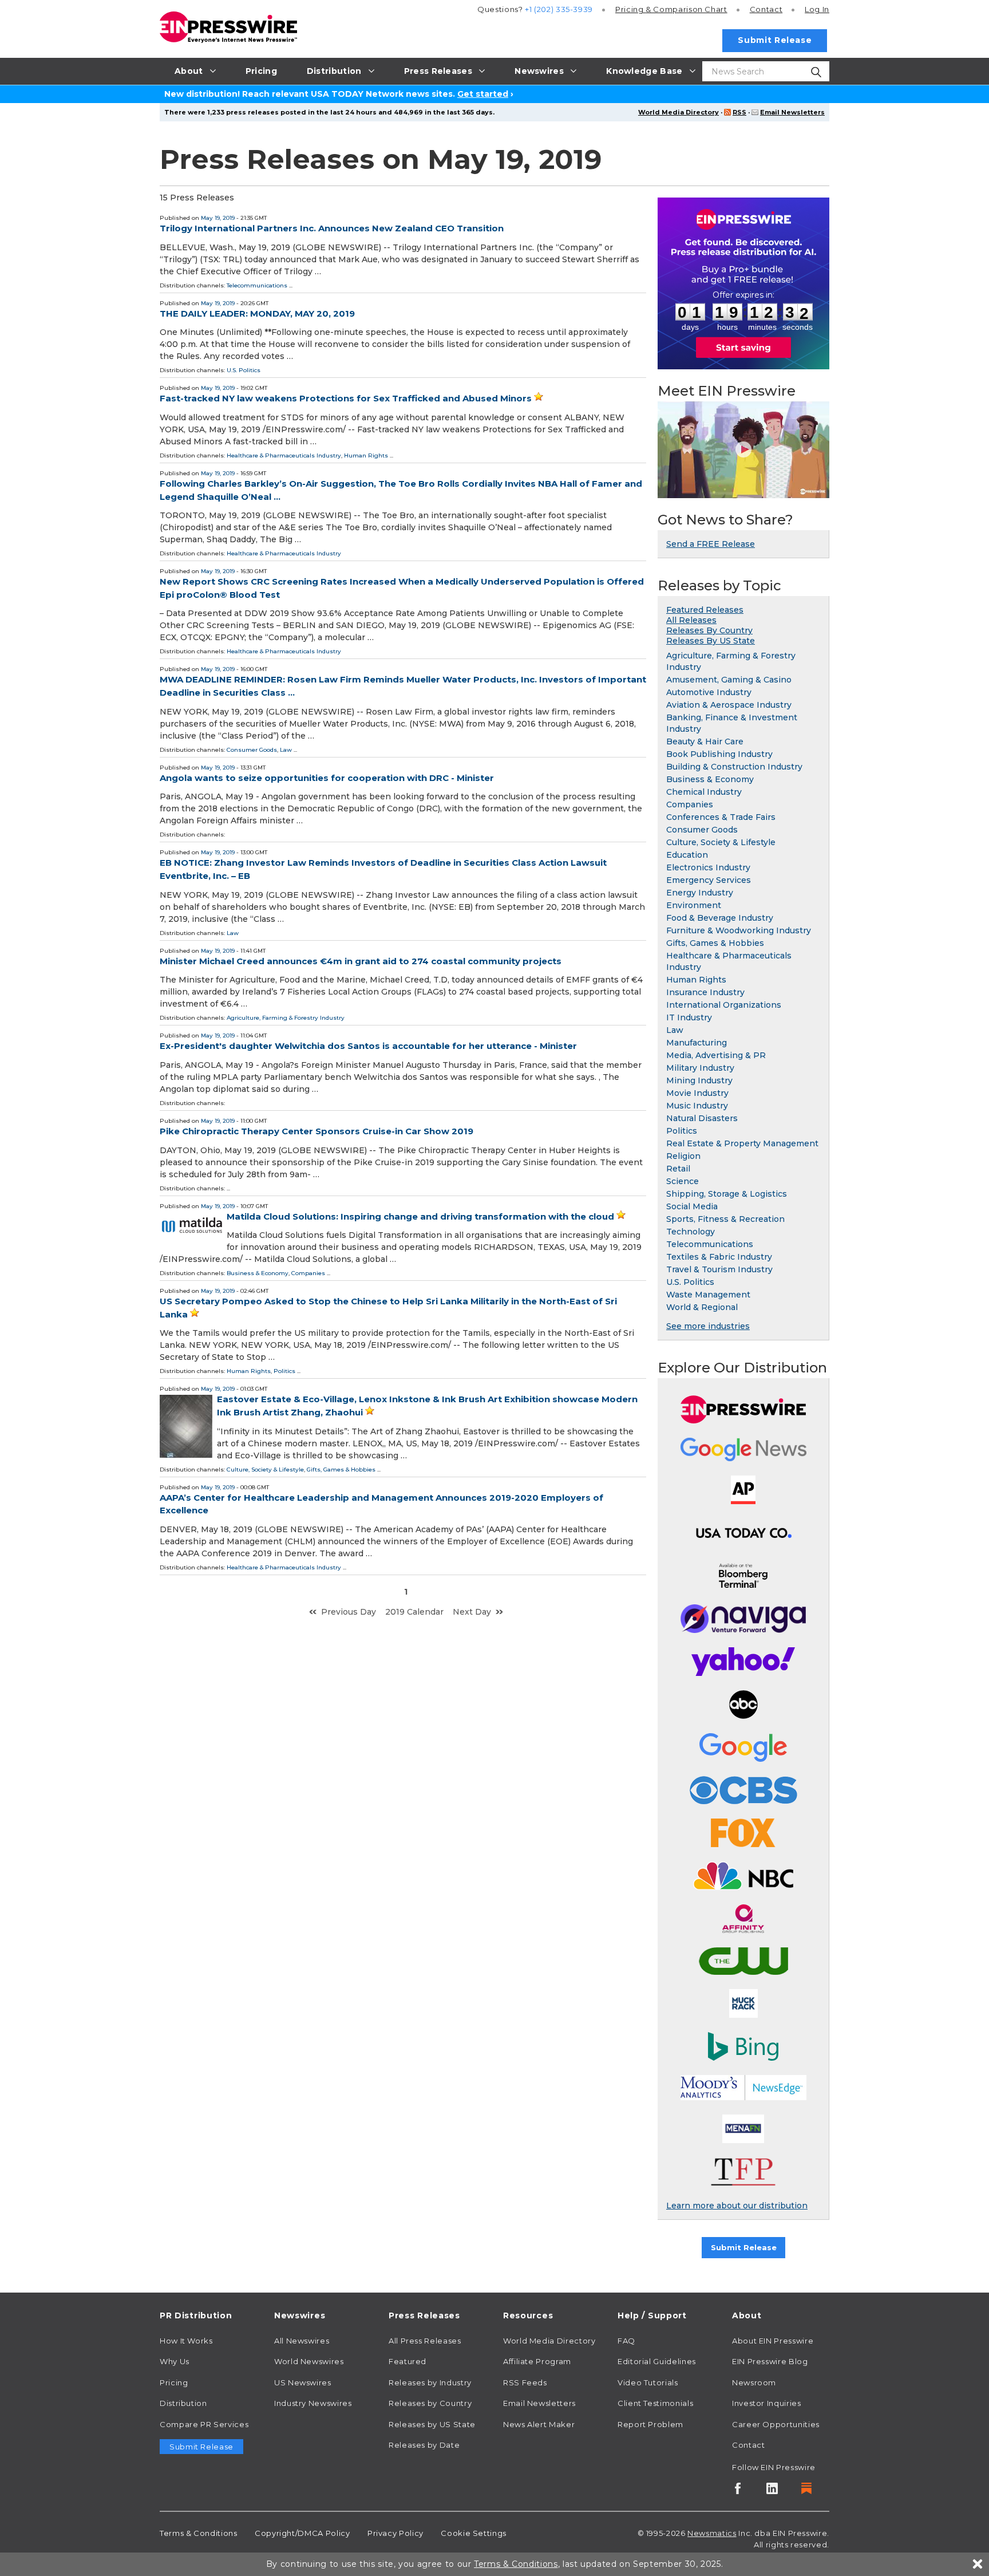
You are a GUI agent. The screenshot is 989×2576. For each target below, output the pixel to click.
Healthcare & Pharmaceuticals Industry (284, 455)
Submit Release (775, 40)
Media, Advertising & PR (716, 1055)
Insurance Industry (705, 992)
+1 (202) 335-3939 (559, 9)
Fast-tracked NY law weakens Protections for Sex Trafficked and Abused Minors (346, 398)
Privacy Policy (395, 2533)
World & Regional (702, 1307)
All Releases (691, 620)
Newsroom (754, 2382)
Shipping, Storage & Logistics (727, 1194)
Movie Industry (697, 1093)
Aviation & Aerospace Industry (729, 705)
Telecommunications (257, 285)
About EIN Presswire (773, 2341)
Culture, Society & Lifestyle (265, 1470)
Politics (284, 1371)
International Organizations (724, 1005)
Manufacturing (697, 1043)
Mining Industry (699, 1080)
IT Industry (689, 1017)
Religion (683, 1156)
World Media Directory (679, 112)
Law (286, 750)
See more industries (708, 1326)
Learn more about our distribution (737, 2206)
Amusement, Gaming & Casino (729, 680)
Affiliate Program (537, 2361)
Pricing (671, 9)
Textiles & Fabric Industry (719, 1257)
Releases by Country (430, 2403)
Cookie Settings (474, 2533)
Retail (678, 1169)
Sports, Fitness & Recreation (725, 1219)
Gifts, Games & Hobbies (341, 1470)
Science (683, 1181)
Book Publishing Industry (719, 754)
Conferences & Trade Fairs (721, 817)
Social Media (692, 1206)
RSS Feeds (525, 2382)
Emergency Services (709, 880)
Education (687, 855)
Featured (408, 2361)
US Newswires (303, 2382)
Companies (308, 1273)
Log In (817, 9)
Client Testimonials (655, 2403)
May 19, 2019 (218, 218)
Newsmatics (712, 2533)
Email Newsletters (792, 112)
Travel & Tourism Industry (719, 1269)
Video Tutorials (648, 2382)
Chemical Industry (704, 792)
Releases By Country (709, 630)
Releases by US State (432, 2424)
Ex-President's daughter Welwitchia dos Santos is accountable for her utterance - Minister (368, 1046)
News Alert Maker (539, 2424)
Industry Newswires (313, 2403)
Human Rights (366, 455)
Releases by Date (424, 2445)
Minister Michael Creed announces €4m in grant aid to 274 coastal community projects (361, 961)
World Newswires (309, 2361)
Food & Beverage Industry (720, 918)
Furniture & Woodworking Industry (739, 930)
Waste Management (708, 1295)
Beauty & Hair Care (705, 741)
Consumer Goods (252, 750)
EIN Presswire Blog (770, 2361)
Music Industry (697, 1106)
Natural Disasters (702, 1118)
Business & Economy (258, 1273)
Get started (483, 94)
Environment (694, 905)
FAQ (626, 2341)
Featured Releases (705, 610)
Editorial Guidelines (657, 2361)
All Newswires (302, 2341)
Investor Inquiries (767, 2403)
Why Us (175, 2361)
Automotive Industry (709, 692)
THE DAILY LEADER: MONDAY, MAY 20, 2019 (257, 313)
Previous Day (349, 1612)
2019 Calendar (414, 1612)
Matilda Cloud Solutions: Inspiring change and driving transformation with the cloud (420, 1216)
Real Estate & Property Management (742, 1143)
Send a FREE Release (711, 544)
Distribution (183, 2403)
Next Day (472, 1612)
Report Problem (650, 2424)
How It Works (186, 2341)
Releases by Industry (430, 2382)
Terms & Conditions (199, 2533)
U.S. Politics (244, 370)
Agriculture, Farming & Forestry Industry (286, 1018)
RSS (739, 112)
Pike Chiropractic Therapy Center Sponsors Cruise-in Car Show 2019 (317, 1131)
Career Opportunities (776, 2424)
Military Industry (700, 1068)
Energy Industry (700, 893)
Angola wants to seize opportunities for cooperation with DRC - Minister (327, 778)
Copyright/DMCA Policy (302, 2533)
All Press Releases (425, 2341)
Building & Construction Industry (734, 767)
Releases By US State (711, 641)
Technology (691, 1232)
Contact (766, 9)
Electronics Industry (708, 867)
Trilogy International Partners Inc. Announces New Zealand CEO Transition (332, 228)
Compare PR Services (204, 2424)
